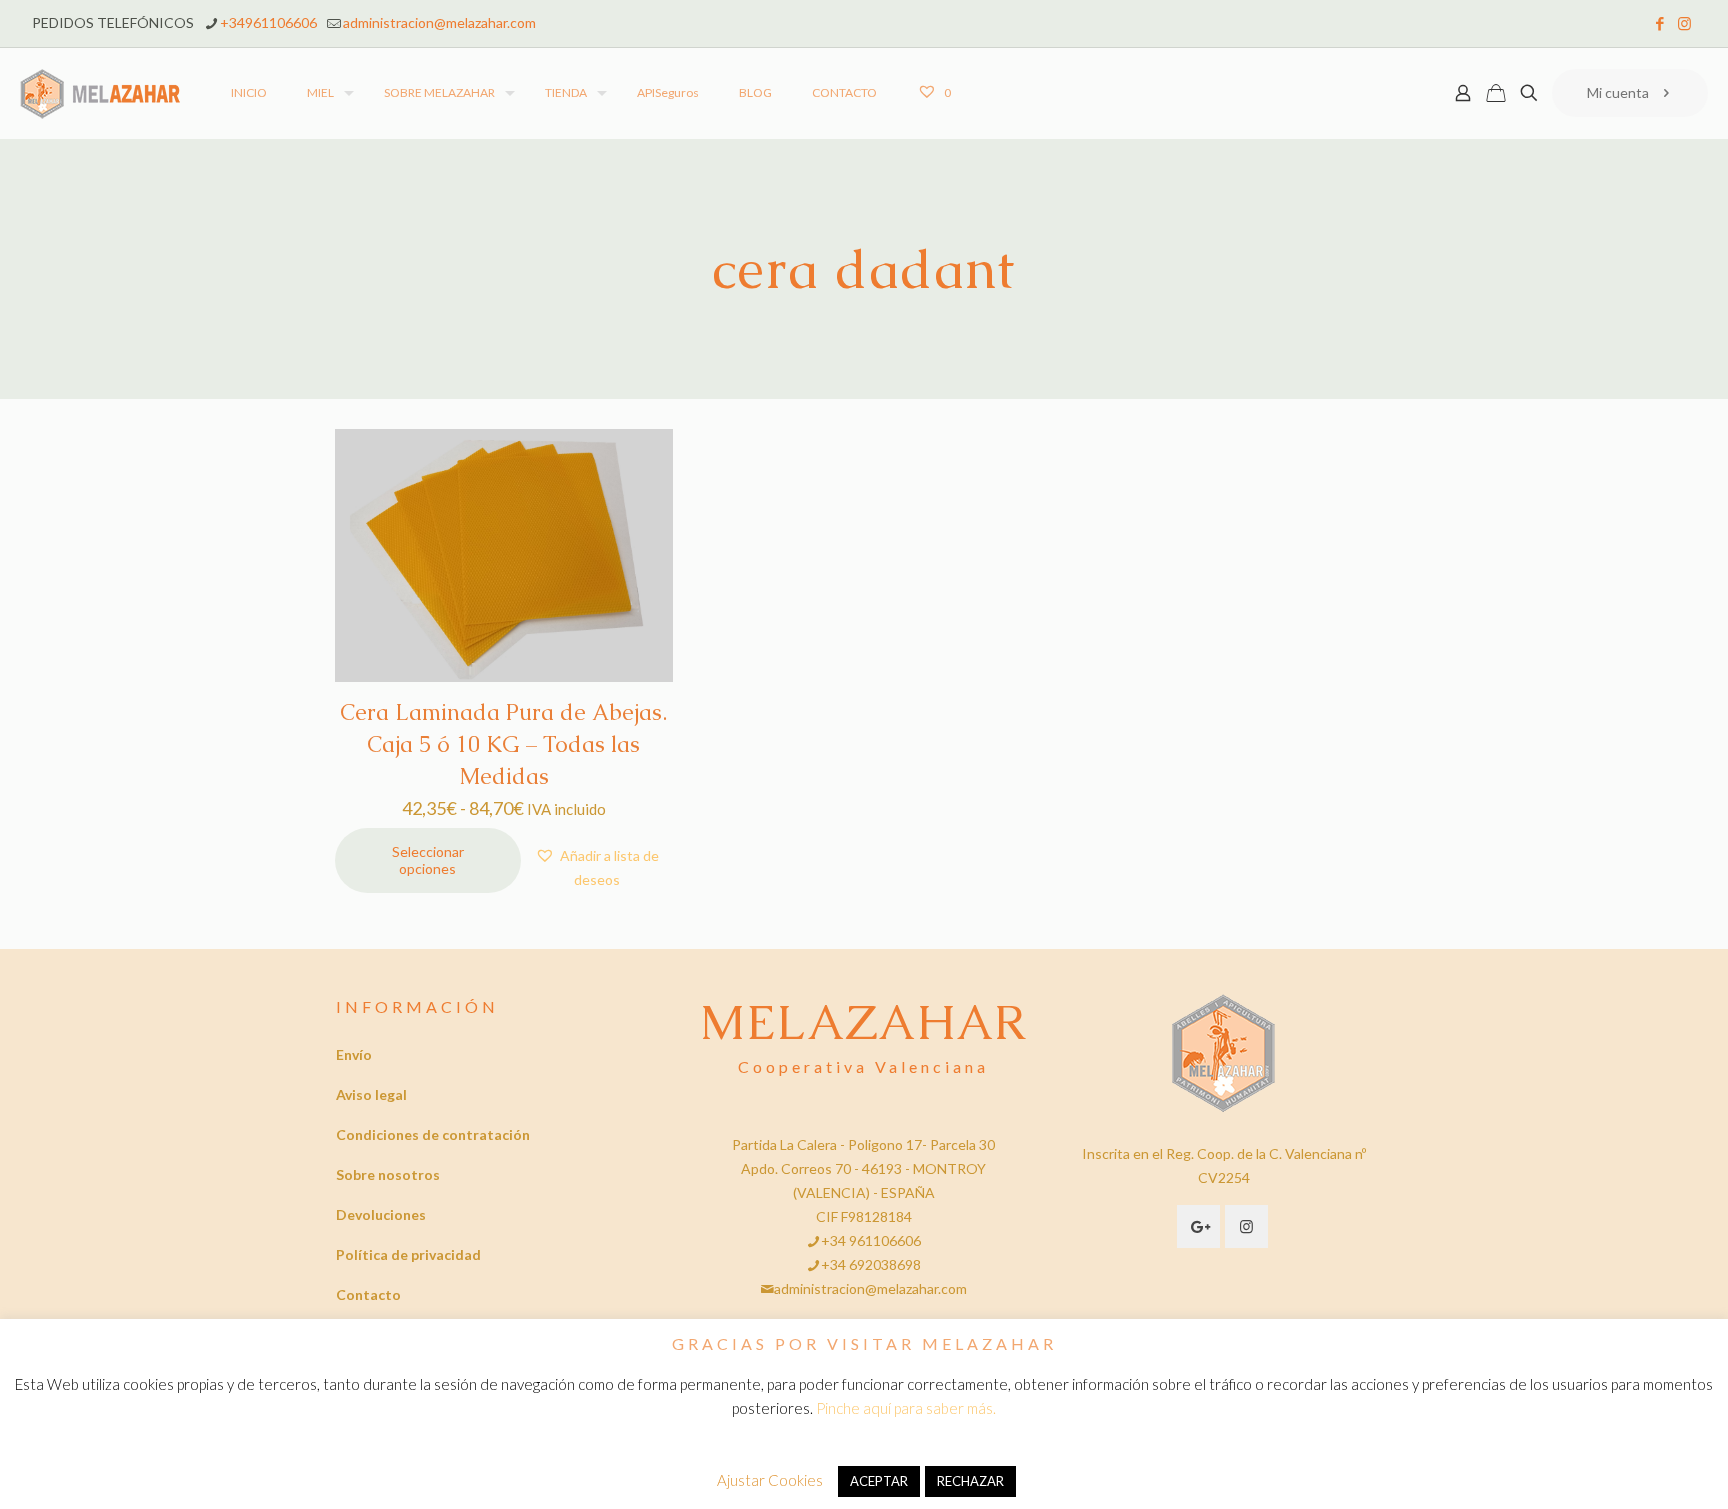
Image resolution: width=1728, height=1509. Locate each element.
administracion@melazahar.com (439, 22)
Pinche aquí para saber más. (906, 1408)
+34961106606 (268, 22)
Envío (354, 1054)
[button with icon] (1198, 1226)
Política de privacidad (408, 1254)
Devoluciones (381, 1214)
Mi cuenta (1618, 92)
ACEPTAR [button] (879, 1481)
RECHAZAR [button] (970, 1481)
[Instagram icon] (1684, 23)
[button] (597, 868)
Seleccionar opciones (428, 860)
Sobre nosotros (388, 1174)
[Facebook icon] (1659, 23)
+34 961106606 (871, 1240)
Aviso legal (371, 1094)
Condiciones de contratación (433, 1134)
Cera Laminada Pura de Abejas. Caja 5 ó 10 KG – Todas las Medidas (503, 744)
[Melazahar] (100, 93)
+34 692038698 (871, 1264)
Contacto (368, 1294)
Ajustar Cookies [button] (770, 1480)
